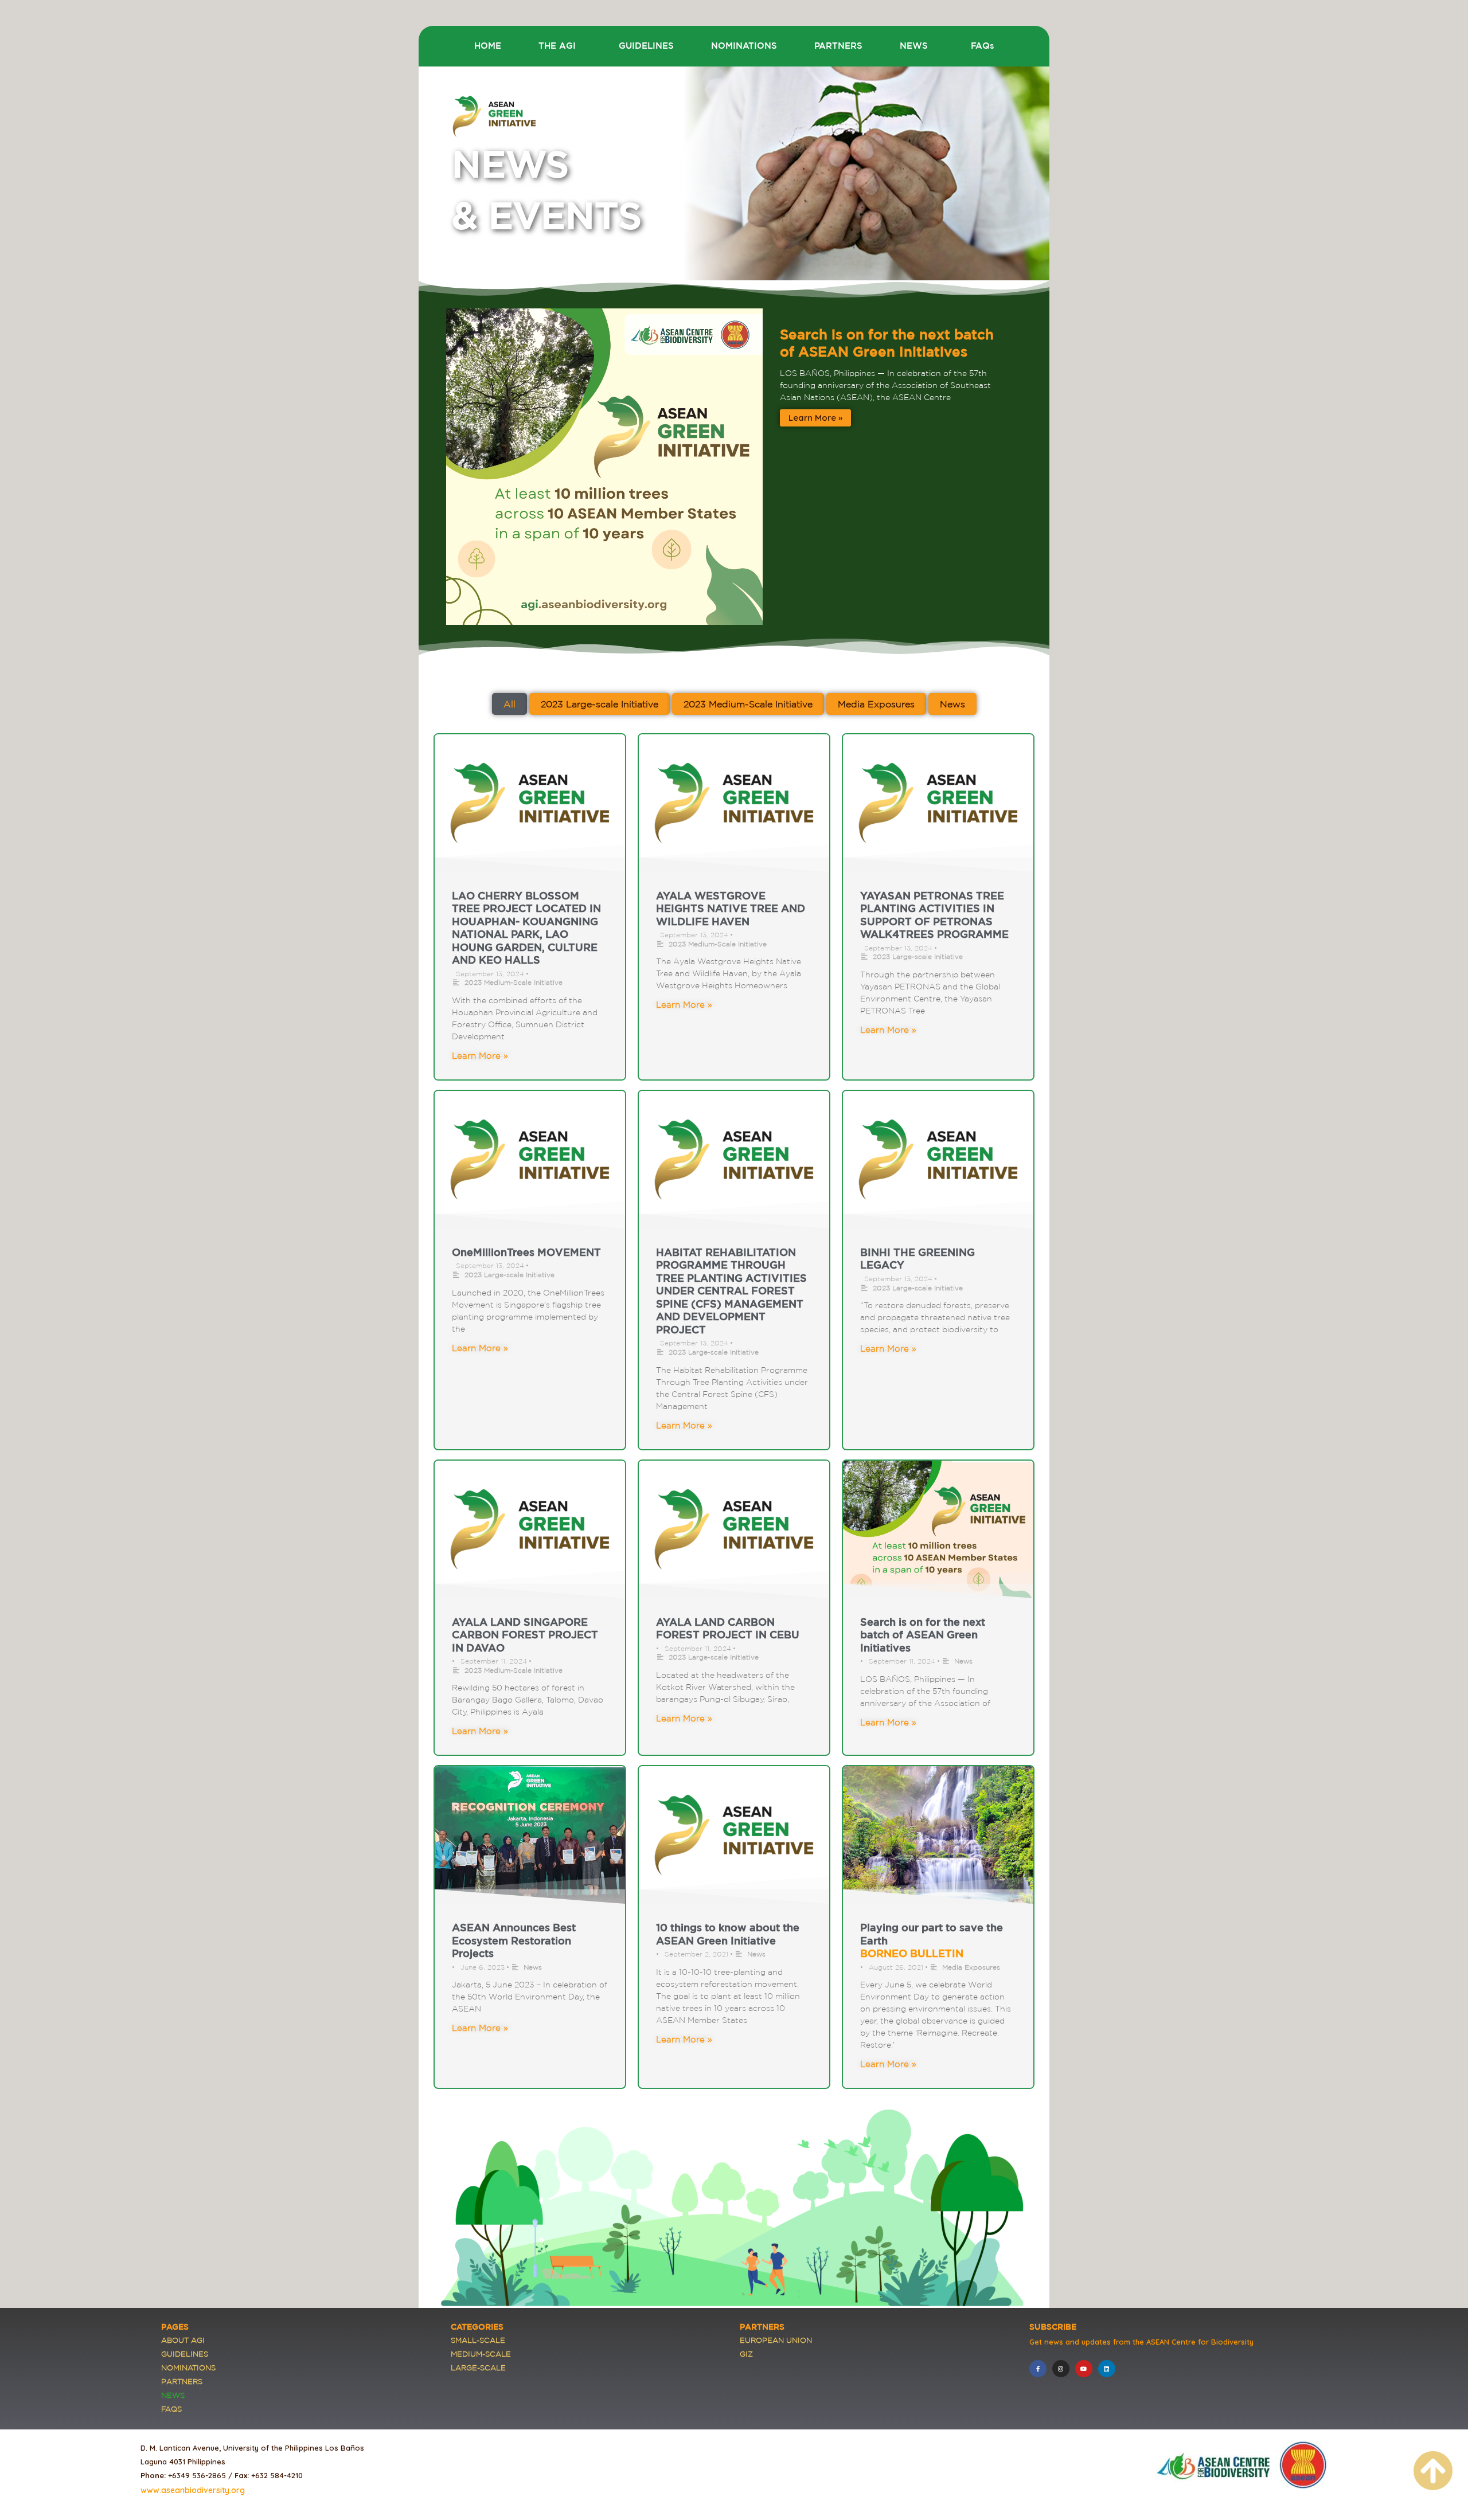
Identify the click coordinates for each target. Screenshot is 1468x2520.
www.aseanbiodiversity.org (193, 2490)
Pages (175, 2327)
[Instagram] (1061, 2369)
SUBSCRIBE (1053, 2327)
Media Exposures (971, 1967)
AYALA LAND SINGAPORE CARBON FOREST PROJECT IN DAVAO (525, 1635)
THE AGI (557, 46)
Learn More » (815, 418)
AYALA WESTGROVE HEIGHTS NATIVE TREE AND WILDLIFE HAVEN (731, 908)
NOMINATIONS (744, 46)
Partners (182, 2382)
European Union (776, 2340)
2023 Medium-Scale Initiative (514, 982)
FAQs (983, 46)
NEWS (914, 46)
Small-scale (478, 2340)
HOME (488, 46)
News (963, 1661)
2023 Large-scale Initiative (918, 956)
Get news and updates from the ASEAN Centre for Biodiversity (1141, 2342)
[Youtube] (1084, 2369)
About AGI (183, 2340)
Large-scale (478, 2368)
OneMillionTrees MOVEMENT (526, 1252)
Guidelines (185, 2354)
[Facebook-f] (1038, 2369)
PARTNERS (838, 46)
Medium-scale (481, 2354)
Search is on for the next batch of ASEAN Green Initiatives (923, 1635)
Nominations (188, 2368)
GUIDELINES (646, 46)
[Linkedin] (1107, 2369)
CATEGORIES (477, 2327)
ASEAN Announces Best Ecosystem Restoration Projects (514, 1940)
